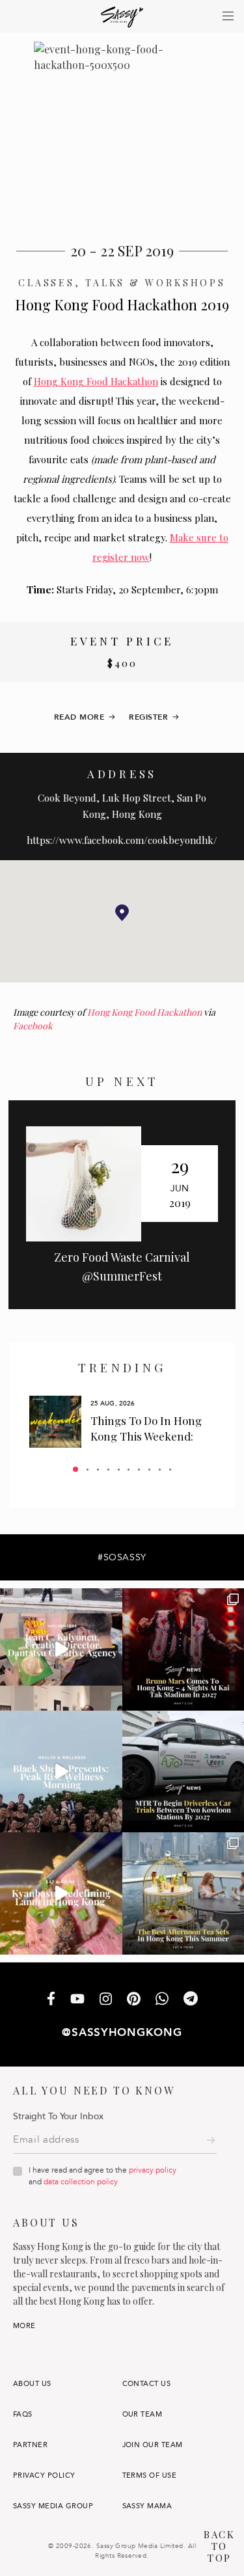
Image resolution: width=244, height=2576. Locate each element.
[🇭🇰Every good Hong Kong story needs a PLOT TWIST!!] (61, 1649)
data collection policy (81, 2182)
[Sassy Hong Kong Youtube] (77, 2000)
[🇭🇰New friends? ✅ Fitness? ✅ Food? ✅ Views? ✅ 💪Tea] (61, 1772)
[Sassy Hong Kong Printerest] (134, 2000)
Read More (79, 717)
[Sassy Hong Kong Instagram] (106, 2000)
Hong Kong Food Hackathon (96, 381)
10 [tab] (170, 1470)
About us (32, 2384)
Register (148, 717)
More (24, 2326)
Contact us (147, 2384)
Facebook (33, 1026)
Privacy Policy (44, 2475)
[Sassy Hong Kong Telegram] (191, 2000)
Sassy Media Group (53, 2506)
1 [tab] (75, 1469)
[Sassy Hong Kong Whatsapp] (162, 2000)
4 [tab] (108, 1470)
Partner (30, 2445)
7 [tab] (139, 1470)
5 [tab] (119, 1470)
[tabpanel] (122, 1422)
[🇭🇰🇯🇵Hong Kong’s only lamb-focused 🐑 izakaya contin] (61, 1893)
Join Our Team (153, 2445)
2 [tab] (88, 1470)
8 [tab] (149, 1470)
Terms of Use (150, 2475)
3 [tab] (98, 1470)
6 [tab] (129, 1470)
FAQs (23, 2414)
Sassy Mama (147, 2506)
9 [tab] (160, 1470)
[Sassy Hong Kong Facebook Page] (51, 2000)
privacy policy (153, 2170)
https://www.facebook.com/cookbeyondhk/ (122, 840)
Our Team (142, 2414)
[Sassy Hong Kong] (122, 17)
